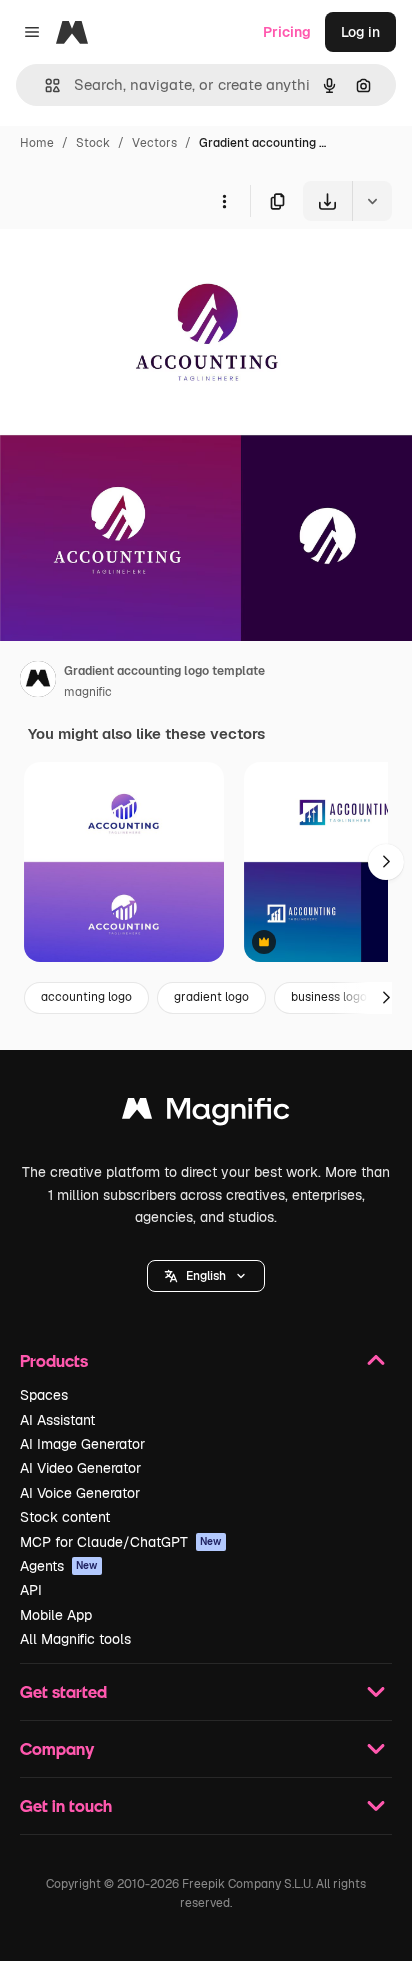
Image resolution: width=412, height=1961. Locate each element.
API (31, 1590)
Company (57, 1748)
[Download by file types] (372, 201)
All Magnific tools (75, 1639)
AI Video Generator (80, 1468)
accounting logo (86, 997)
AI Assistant (57, 1420)
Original (128, 267)
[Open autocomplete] (44, 85)
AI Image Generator (82, 1444)
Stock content (65, 1517)
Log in (360, 32)
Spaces (44, 1395)
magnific (88, 692)
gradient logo (211, 997)
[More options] (224, 201)
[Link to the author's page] (38, 682)
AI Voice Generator (80, 1493)
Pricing (287, 32)
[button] (206, 1276)
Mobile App (56, 1615)
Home (37, 143)
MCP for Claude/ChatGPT (121, 1542)
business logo (329, 997)
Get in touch (66, 1805)
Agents (59, 1566)
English (206, 1276)
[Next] (386, 862)
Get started (63, 1691)
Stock (93, 143)
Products (54, 1360)
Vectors (154, 143)
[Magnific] (206, 1113)
